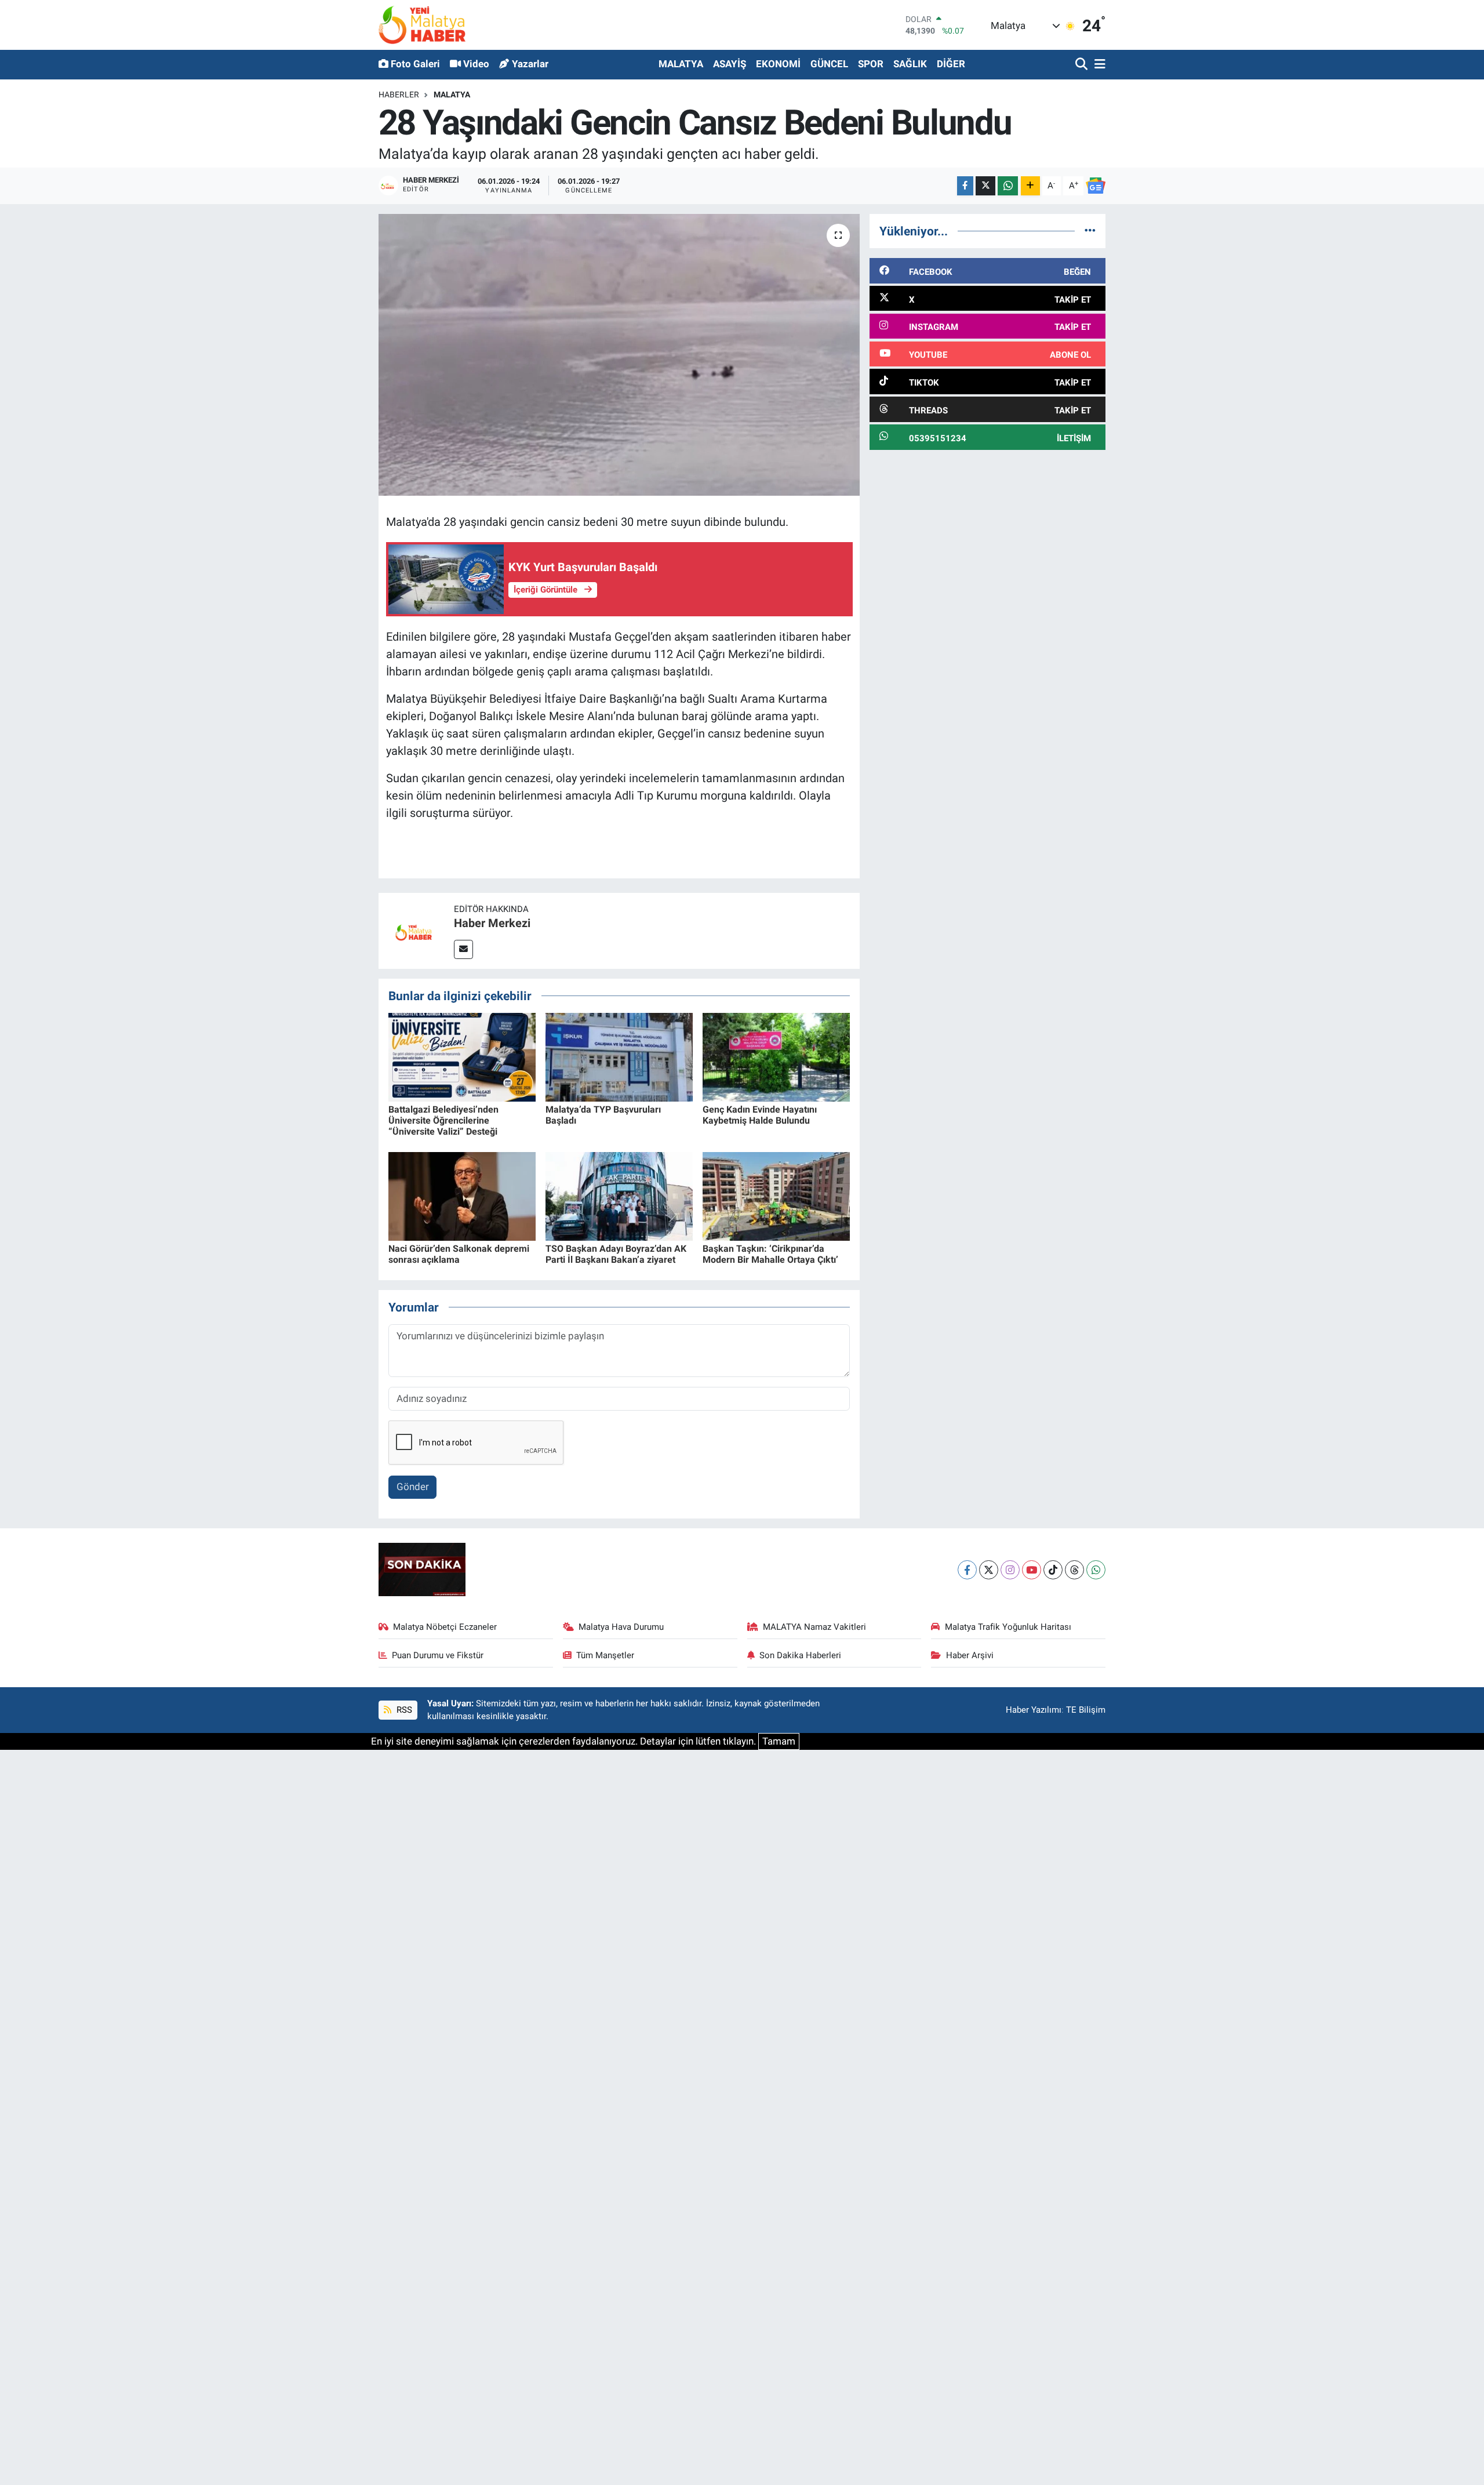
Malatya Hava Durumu (621, 1627)
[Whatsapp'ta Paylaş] (1008, 186)
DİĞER (951, 64)
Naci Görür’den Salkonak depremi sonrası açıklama (459, 1254)
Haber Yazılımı (1034, 1710)
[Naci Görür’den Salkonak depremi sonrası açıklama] (462, 1196)
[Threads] (1074, 1570)
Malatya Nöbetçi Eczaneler (445, 1627)
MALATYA (681, 64)
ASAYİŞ (730, 64)
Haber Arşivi (970, 1655)
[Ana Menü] (1098, 65)
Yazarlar (530, 64)
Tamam (779, 1741)
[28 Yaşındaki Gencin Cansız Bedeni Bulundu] (619, 355)
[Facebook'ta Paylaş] (965, 186)
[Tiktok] (1053, 1570)
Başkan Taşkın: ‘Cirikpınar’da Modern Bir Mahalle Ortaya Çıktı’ (770, 1254)
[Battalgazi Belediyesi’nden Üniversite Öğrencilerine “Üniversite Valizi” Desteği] (462, 1056)
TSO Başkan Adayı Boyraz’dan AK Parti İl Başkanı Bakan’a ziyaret (616, 1254)
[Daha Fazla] (1030, 186)
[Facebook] (967, 1570)
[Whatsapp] (1096, 1570)
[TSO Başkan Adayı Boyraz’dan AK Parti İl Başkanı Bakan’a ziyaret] (619, 1196)
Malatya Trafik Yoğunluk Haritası (1008, 1627)
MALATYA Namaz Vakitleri (814, 1627)
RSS (403, 1710)
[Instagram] (1010, 1570)
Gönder (413, 1487)
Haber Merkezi (492, 923)
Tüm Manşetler (605, 1655)
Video (476, 64)
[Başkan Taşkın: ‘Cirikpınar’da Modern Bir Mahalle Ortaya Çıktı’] (776, 1196)
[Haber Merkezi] (416, 930)
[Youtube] (1032, 1570)
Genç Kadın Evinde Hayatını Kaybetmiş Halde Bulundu (760, 1115)
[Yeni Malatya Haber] (422, 25)
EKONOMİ (778, 64)
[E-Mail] (463, 949)
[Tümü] (1090, 231)
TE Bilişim (1086, 1710)
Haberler (399, 95)
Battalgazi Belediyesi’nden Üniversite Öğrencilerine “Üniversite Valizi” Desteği (443, 1120)
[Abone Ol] (1096, 186)
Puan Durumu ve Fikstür (438, 1655)
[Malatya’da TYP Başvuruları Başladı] (619, 1056)
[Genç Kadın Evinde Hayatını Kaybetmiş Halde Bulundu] (776, 1056)
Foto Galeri (415, 64)
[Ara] (1083, 65)
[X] (989, 1570)
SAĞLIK (910, 64)
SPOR (871, 64)
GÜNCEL (829, 64)
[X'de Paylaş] (985, 186)
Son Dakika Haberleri (800, 1655)
